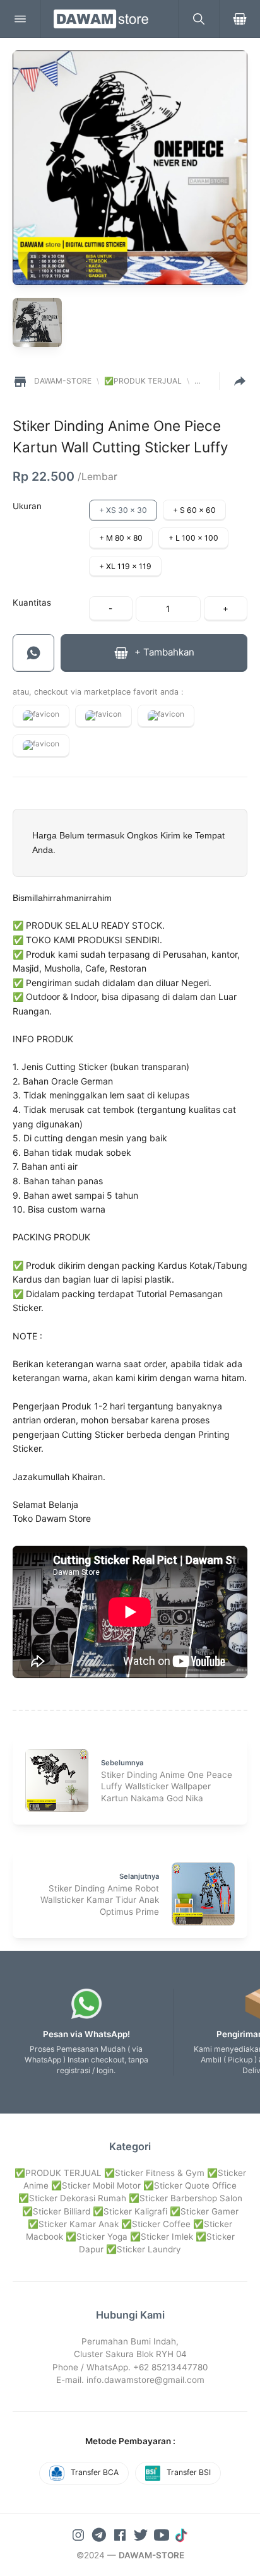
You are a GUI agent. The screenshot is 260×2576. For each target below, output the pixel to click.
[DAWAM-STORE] (109, 19)
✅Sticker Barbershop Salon (186, 2198)
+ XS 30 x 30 (123, 510)
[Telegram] (100, 2534)
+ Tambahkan (163, 652)
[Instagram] (80, 2534)
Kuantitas (32, 603)
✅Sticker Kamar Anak (73, 2224)
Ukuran (27, 506)
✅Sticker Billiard (56, 2211)
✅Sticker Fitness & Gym (154, 2173)
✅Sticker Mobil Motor (96, 2185)
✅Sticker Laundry (144, 2249)
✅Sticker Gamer (204, 2211)
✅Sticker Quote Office (190, 2185)
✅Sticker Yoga (97, 2237)
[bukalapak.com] (41, 746)
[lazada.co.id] (166, 716)
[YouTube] (163, 2534)
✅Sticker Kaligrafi (130, 2211)
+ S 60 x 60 (194, 510)
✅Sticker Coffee (156, 2224)
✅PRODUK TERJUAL (58, 2173)
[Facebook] (121, 2534)
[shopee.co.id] (41, 716)
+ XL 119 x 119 (125, 566)
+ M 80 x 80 (121, 538)
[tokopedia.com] (103, 716)
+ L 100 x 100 (193, 538)
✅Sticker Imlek (162, 2237)
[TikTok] (182, 2534)
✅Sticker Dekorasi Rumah (72, 2198)
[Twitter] (142, 2534)
